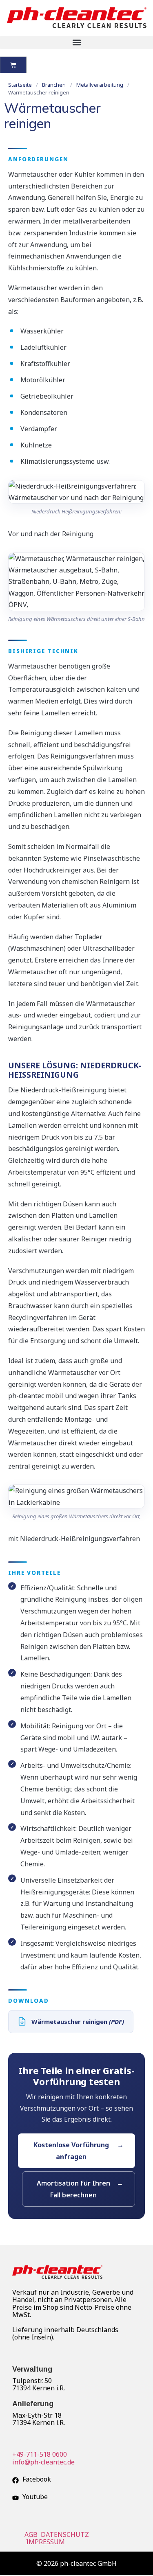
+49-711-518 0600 (40, 2454)
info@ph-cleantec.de (43, 2462)
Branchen (54, 85)
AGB (32, 2534)
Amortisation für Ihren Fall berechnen (73, 2189)
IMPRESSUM (46, 2542)
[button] (76, 43)
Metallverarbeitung (100, 85)
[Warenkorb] (13, 65)
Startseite (20, 85)
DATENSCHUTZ (66, 2534)
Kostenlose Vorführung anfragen (71, 2151)
